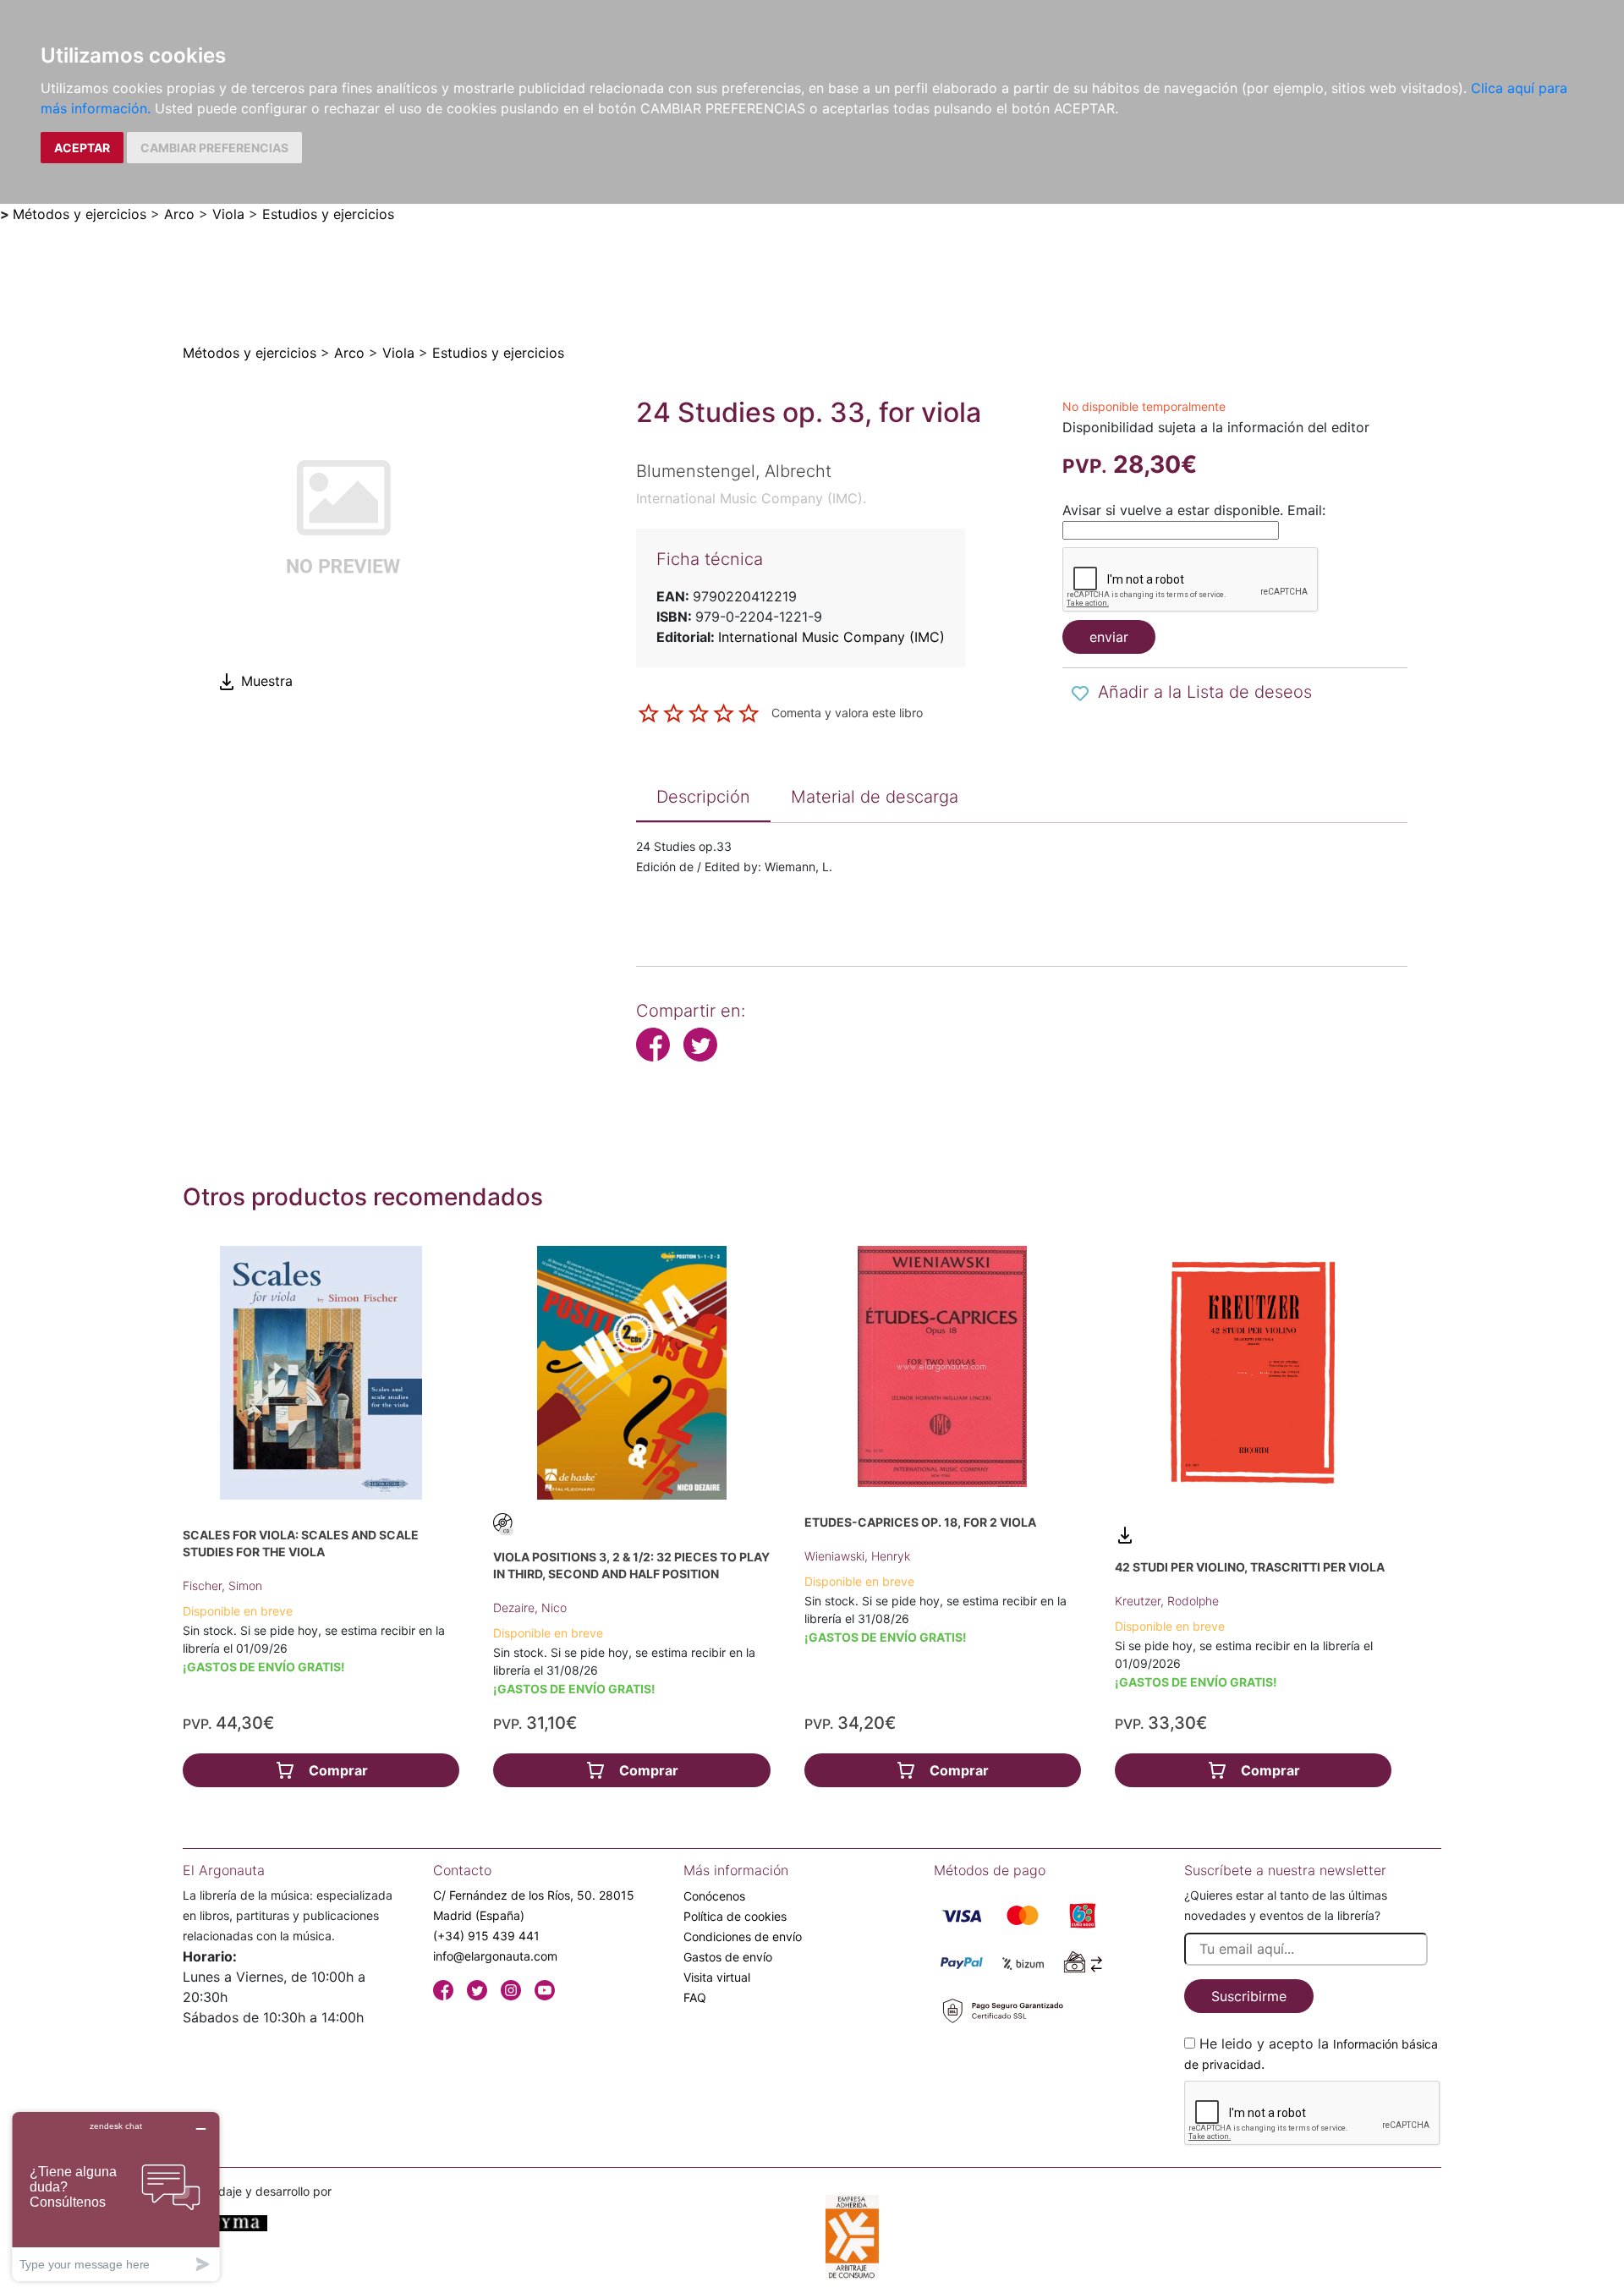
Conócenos (714, 1896)
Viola (228, 214)
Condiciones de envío (743, 1936)
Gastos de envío (728, 1957)
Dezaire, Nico (530, 1607)
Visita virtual (717, 1977)
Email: (1306, 510)
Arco (179, 214)
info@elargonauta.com (495, 1956)
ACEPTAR (82, 148)
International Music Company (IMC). (751, 498)
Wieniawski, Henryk (857, 1556)
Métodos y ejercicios (80, 214)
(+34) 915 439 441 (486, 1936)
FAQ (695, 1997)
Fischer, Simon (222, 1585)
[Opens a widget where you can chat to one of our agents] (116, 2196)
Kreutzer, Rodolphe (1167, 1601)
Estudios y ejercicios (328, 214)
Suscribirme (1249, 1996)
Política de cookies (735, 1916)
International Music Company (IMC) (831, 637)
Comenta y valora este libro (847, 712)
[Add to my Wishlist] (1080, 694)
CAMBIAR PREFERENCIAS (214, 148)
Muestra (265, 681)
